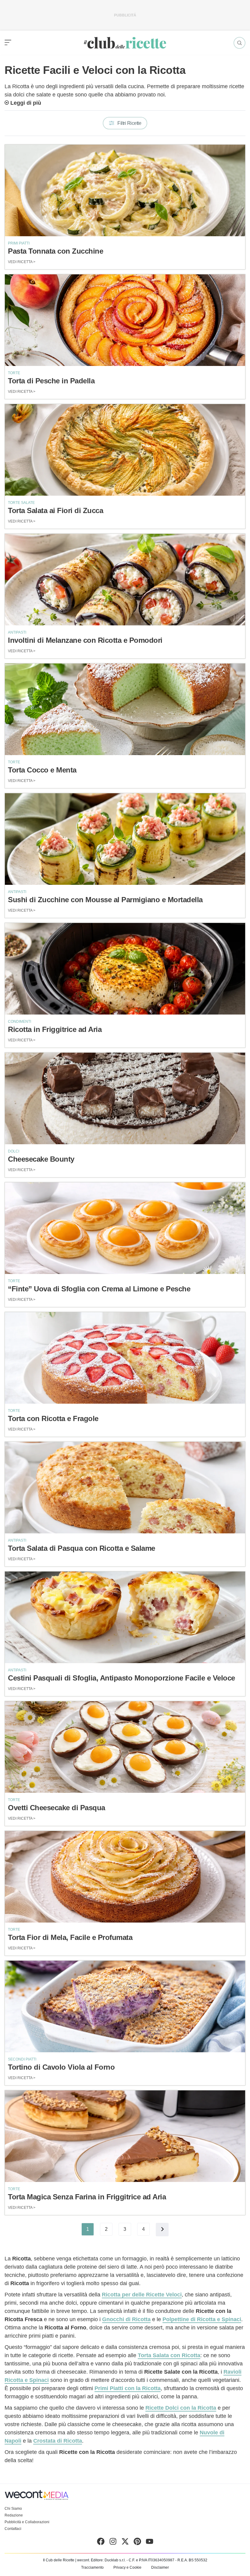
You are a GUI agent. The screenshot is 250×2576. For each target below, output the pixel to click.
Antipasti (17, 632)
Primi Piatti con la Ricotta (128, 2388)
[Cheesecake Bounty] (125, 1098)
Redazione (14, 2515)
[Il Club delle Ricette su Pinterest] (137, 2543)
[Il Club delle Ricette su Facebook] (101, 2543)
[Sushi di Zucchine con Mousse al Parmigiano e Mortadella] (125, 839)
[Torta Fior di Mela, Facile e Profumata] (125, 1877)
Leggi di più (26, 103)
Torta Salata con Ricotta (169, 2355)
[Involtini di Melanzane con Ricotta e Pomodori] (125, 580)
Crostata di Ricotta (58, 2441)
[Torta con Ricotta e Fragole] (125, 1358)
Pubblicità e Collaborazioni (27, 2522)
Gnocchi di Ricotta (126, 2319)
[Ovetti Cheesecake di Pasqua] (125, 1747)
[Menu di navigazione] (8, 43)
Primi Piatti (19, 243)
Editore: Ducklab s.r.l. (108, 2560)
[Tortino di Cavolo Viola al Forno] (125, 2006)
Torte (14, 373)
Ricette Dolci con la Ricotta (181, 2408)
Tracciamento (92, 2567)
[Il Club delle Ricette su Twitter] (125, 2543)
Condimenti (20, 1022)
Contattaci (13, 2529)
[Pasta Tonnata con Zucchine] (125, 190)
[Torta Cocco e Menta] (125, 709)
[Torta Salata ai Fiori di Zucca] (125, 450)
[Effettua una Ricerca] (239, 43)
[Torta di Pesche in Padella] (125, 320)
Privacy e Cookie (127, 2567)
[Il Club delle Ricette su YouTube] (150, 2543)
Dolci (14, 1151)
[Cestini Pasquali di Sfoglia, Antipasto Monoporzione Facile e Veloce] (125, 1617)
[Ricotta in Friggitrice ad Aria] (125, 969)
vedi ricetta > (22, 262)
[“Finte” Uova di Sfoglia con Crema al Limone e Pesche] (125, 1228)
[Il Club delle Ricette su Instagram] (113, 2543)
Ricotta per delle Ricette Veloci (142, 2295)
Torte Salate (21, 503)
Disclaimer (160, 2567)
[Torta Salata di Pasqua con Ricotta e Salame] (125, 1488)
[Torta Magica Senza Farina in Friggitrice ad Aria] (125, 2136)
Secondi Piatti (22, 2059)
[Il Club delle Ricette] (125, 43)
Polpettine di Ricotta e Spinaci (202, 2319)
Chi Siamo (13, 2509)
